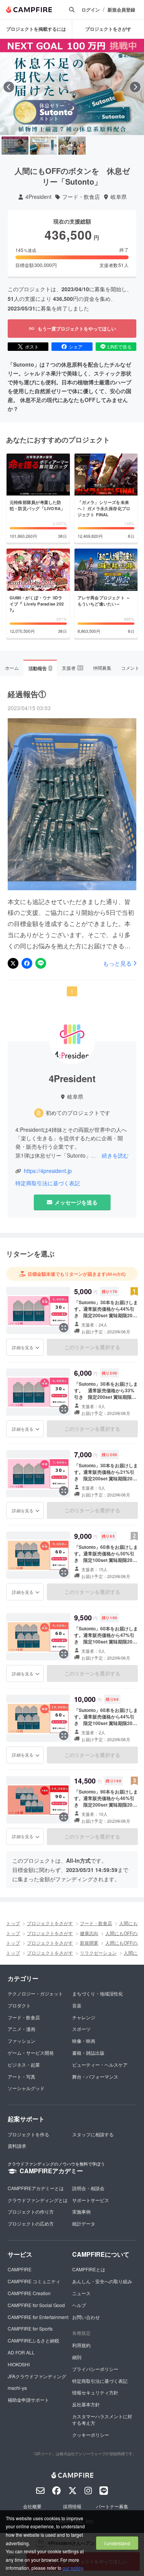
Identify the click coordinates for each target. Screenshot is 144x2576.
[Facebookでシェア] (27, 963)
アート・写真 (22, 2076)
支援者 (72, 668)
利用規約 (81, 2345)
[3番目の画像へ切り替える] (72, 146)
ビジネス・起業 (24, 2065)
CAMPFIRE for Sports (30, 2328)
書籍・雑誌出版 (88, 2053)
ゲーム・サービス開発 (31, 2053)
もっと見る (117, 963)
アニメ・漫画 (22, 2029)
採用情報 (72, 2506)
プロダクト (19, 2005)
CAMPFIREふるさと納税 (33, 2340)
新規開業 (89, 1943)
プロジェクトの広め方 (31, 2223)
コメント (130, 668)
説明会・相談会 (88, 2188)
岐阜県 (119, 197)
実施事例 (81, 2211)
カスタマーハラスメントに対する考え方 (102, 2419)
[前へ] (9, 87)
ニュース (81, 2293)
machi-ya (17, 2388)
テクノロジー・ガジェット (35, 1993)
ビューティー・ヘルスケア (100, 2065)
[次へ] (135, 87)
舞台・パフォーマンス (95, 2076)
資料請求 (17, 2146)
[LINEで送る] (41, 963)
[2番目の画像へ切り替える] (43, 146)
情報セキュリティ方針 (95, 2392)
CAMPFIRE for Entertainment (38, 2317)
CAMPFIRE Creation (29, 2293)
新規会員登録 (121, 10)
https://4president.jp (48, 1171)
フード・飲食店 (81, 197)
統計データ (84, 2223)
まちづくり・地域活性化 (98, 1993)
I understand (117, 2543)
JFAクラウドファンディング (37, 2376)
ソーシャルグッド (26, 2088)
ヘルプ (79, 2305)
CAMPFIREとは (89, 2269)
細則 (77, 2357)
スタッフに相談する (93, 2134)
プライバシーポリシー (95, 2369)
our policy (73, 2568)
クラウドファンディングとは (38, 2200)
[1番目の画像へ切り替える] (15, 146)
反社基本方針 (86, 2404)
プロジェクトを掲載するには (36, 29)
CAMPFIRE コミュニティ (34, 2281)
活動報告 (40, 668)
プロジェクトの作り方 (31, 2211)
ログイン (91, 10)
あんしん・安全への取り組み (102, 2281)
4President (38, 197)
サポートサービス (91, 2200)
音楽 (77, 2005)
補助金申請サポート (28, 2400)
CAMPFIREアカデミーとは (36, 2188)
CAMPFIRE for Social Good (36, 2305)
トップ (13, 1923)
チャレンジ (84, 2017)
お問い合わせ (86, 2317)
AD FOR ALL (21, 2352)
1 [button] (72, 991)
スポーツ (81, 2029)
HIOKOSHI (19, 2364)
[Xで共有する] (13, 963)
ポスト (32, 346)
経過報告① (27, 694)
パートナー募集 (112, 2506)
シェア (76, 346)
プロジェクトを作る (28, 2134)
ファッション (22, 2041)
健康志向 (89, 1933)
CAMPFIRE (20, 2269)
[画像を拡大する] (64, 1328)
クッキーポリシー (91, 2435)
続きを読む (115, 1155)
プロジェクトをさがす (108, 29)
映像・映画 (84, 2041)
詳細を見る (23, 1347)
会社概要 (32, 2506)
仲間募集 (102, 668)
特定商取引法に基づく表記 (48, 1183)
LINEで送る (120, 346)
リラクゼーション (98, 1953)
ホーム (12, 668)
